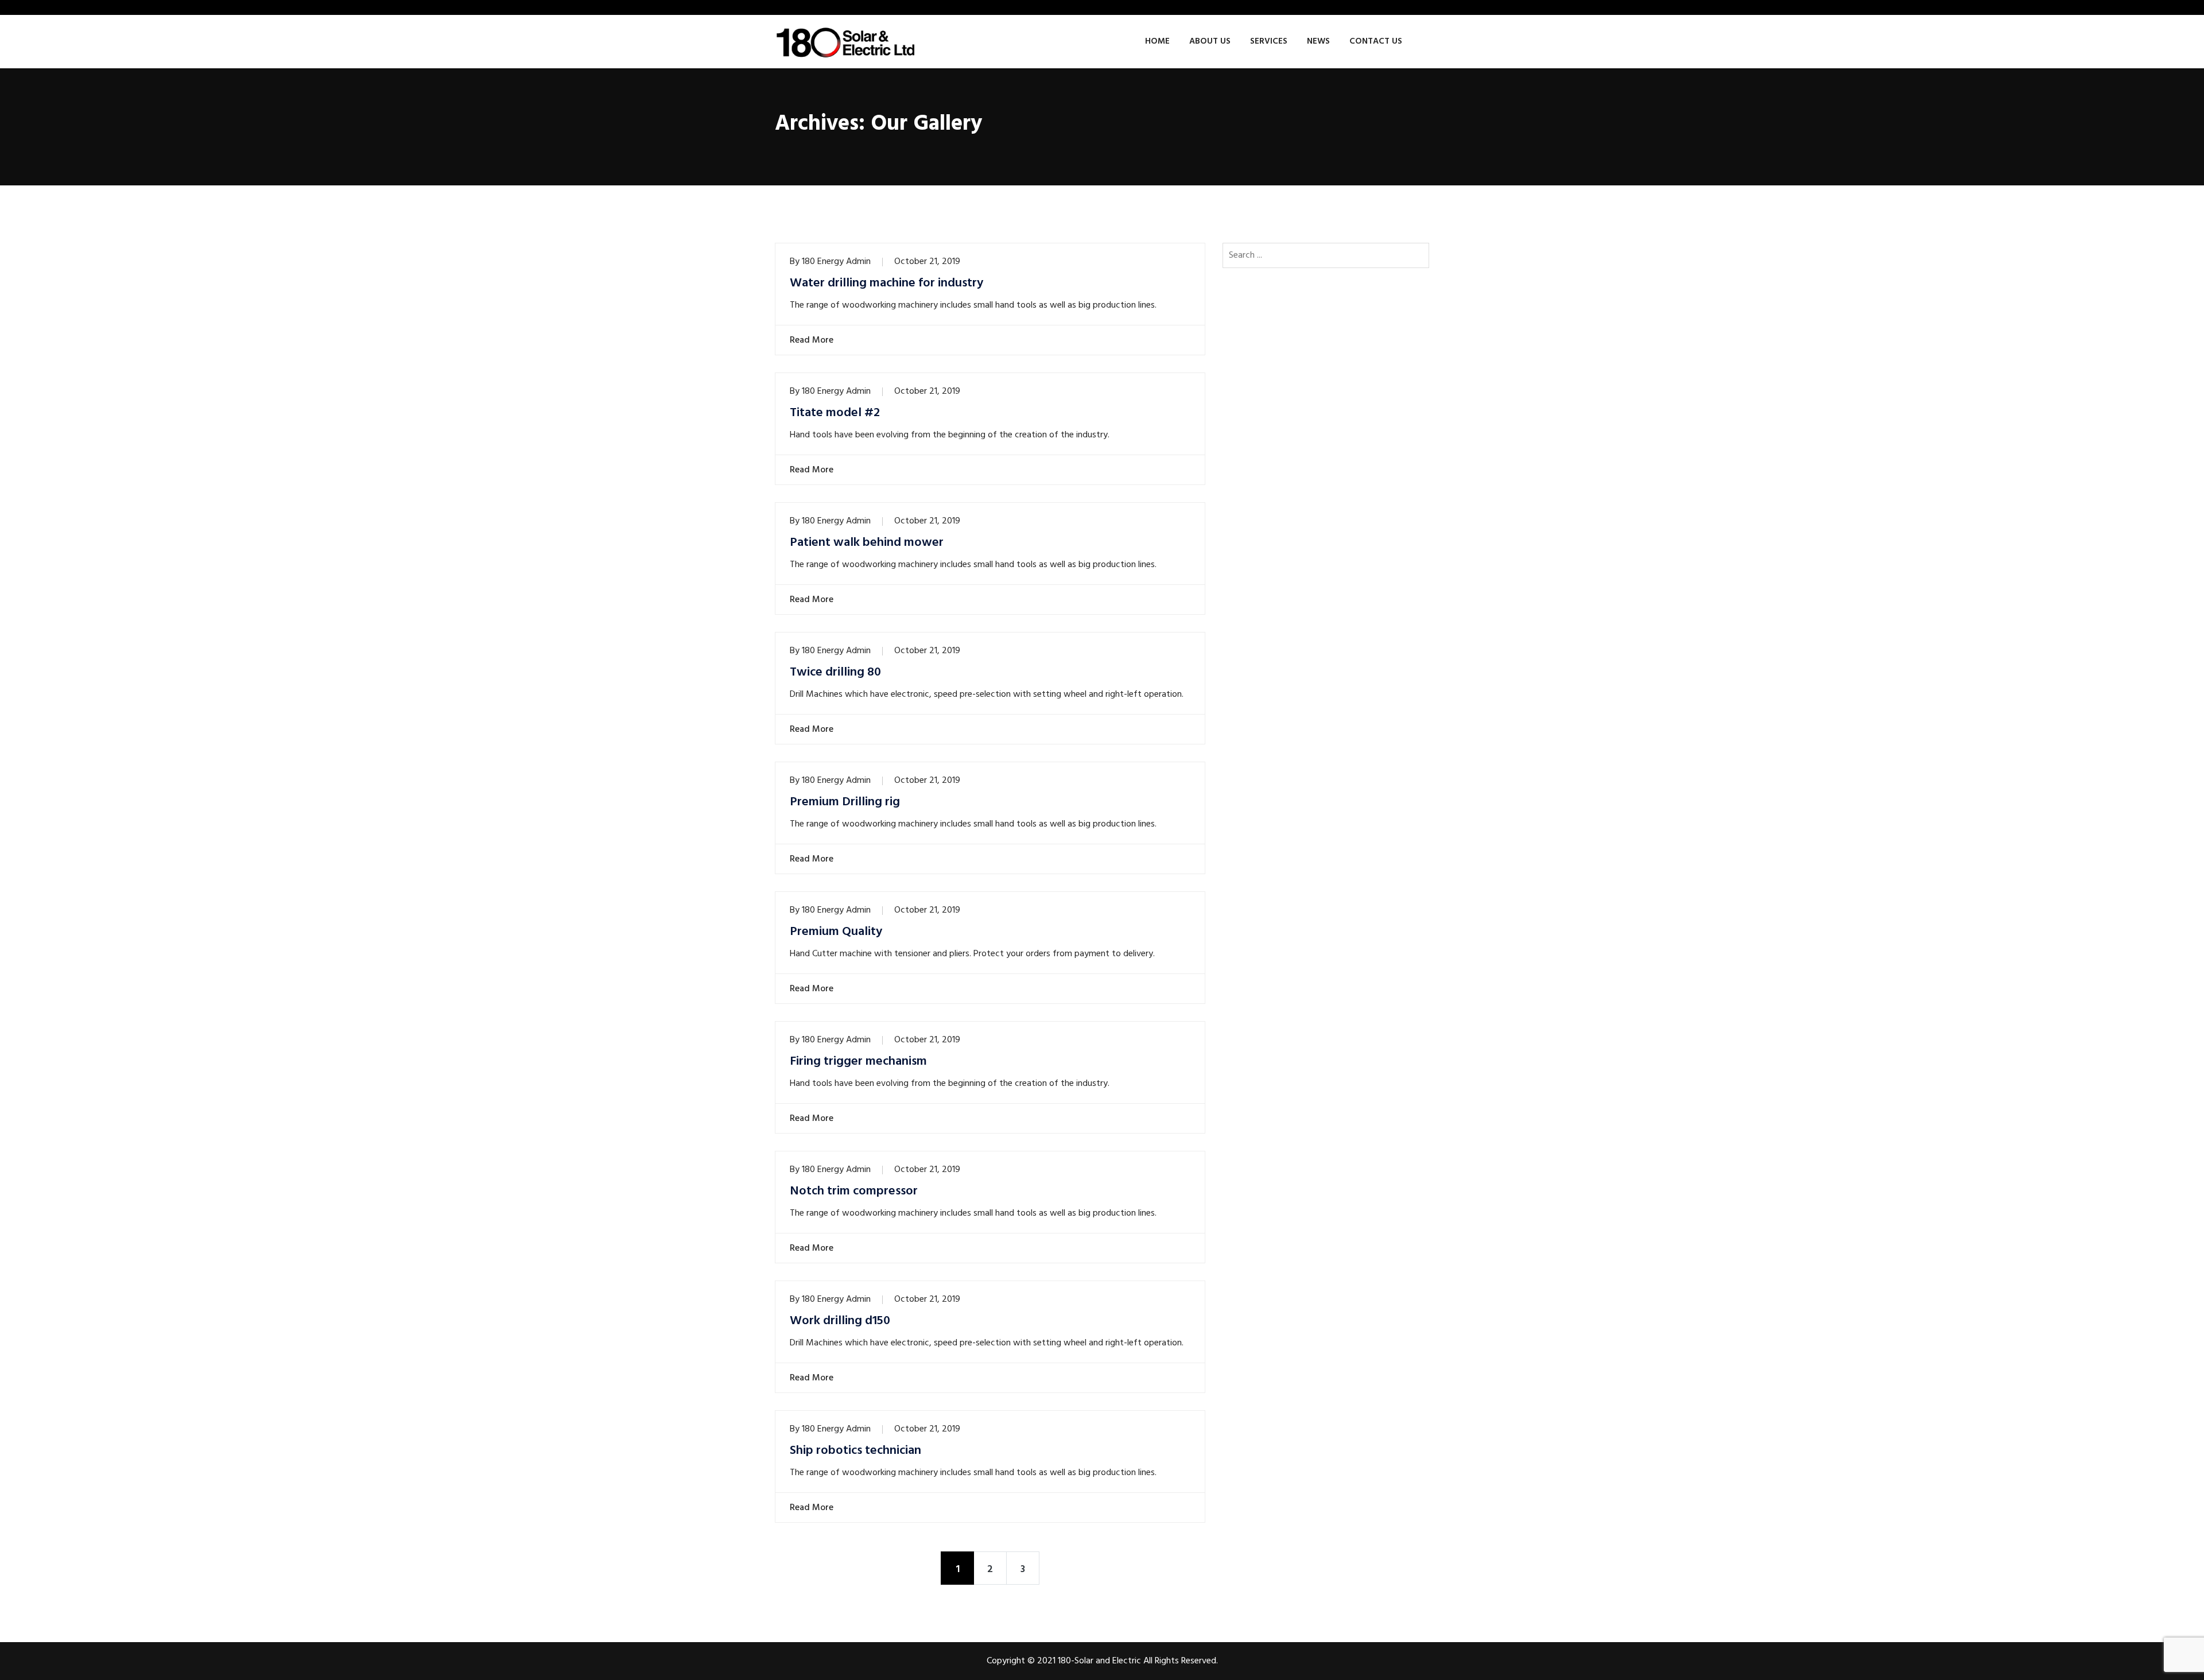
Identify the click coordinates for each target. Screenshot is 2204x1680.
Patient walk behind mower (867, 543)
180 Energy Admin (836, 262)
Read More (812, 340)
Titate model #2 (835, 413)
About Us (1210, 41)
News (1318, 41)
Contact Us (1376, 41)
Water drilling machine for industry (886, 284)
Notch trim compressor (854, 1192)
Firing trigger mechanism (858, 1062)
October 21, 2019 (927, 262)
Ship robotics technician (855, 1451)
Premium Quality (836, 932)
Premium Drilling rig (845, 802)
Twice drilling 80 (835, 673)
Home (1157, 41)
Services (1269, 41)
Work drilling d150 (840, 1321)
